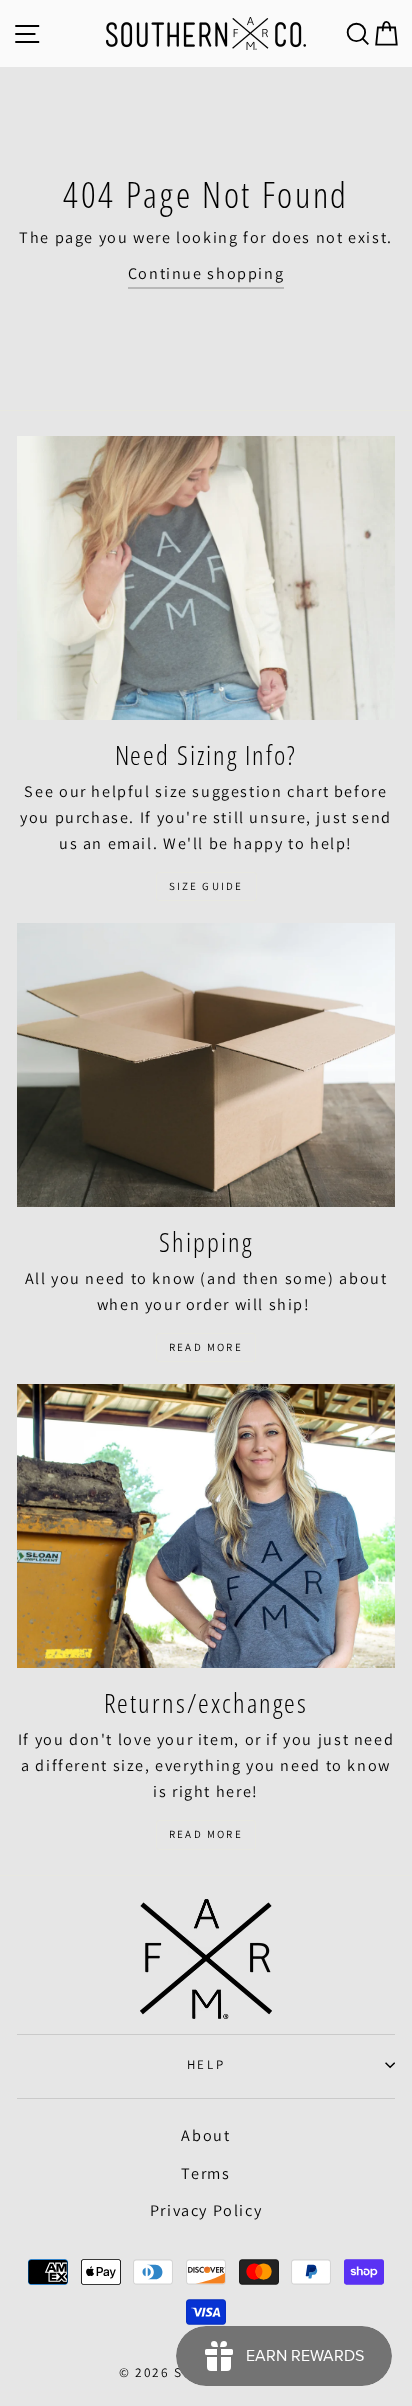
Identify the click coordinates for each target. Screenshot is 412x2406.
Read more (206, 1834)
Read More (206, 1347)
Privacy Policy (206, 2210)
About (205, 2135)
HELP (206, 2064)
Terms (205, 2173)
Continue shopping (206, 273)
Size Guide (206, 886)
